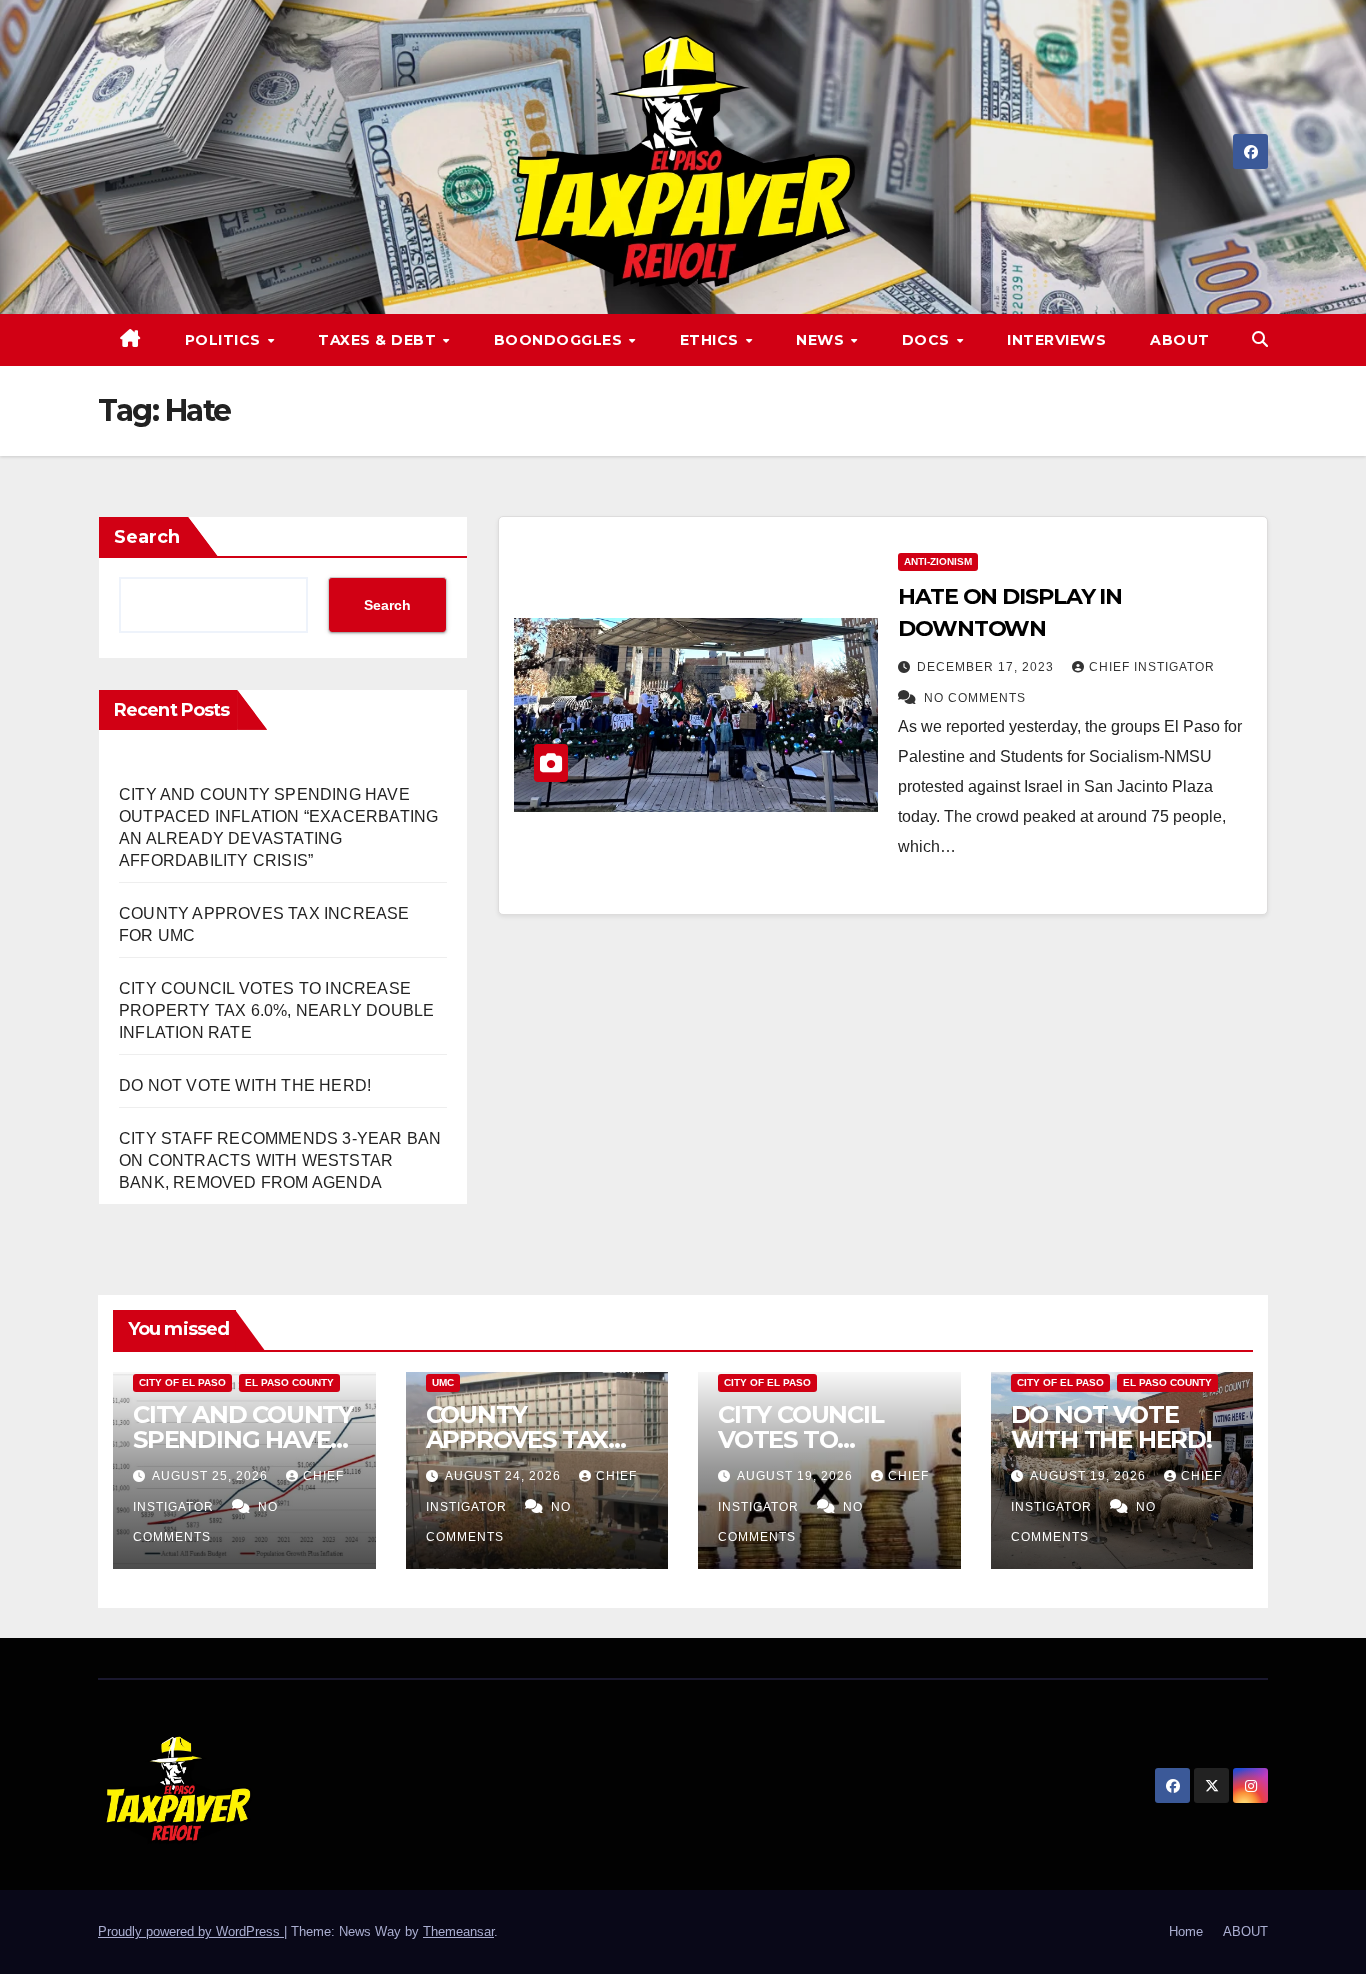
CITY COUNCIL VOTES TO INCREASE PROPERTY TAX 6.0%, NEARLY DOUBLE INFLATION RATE (276, 1010)
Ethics (712, 340)
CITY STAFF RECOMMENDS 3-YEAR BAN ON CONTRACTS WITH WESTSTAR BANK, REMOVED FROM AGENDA (280, 1160)
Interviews (1056, 340)
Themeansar (458, 1931)
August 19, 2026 (797, 1476)
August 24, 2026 (505, 1476)
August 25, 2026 (212, 1476)
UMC (443, 1382)
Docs (928, 340)
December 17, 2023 (987, 667)
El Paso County (289, 1382)
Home (1186, 1931)
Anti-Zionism (938, 561)
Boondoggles (560, 340)
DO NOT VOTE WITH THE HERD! (245, 1085)
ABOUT (1180, 340)
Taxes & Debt (379, 340)
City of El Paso (182, 1382)
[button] (1260, 339)
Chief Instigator (1152, 667)
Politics (225, 340)
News (822, 340)
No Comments (975, 698)
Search (147, 537)
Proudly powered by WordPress (191, 1931)
